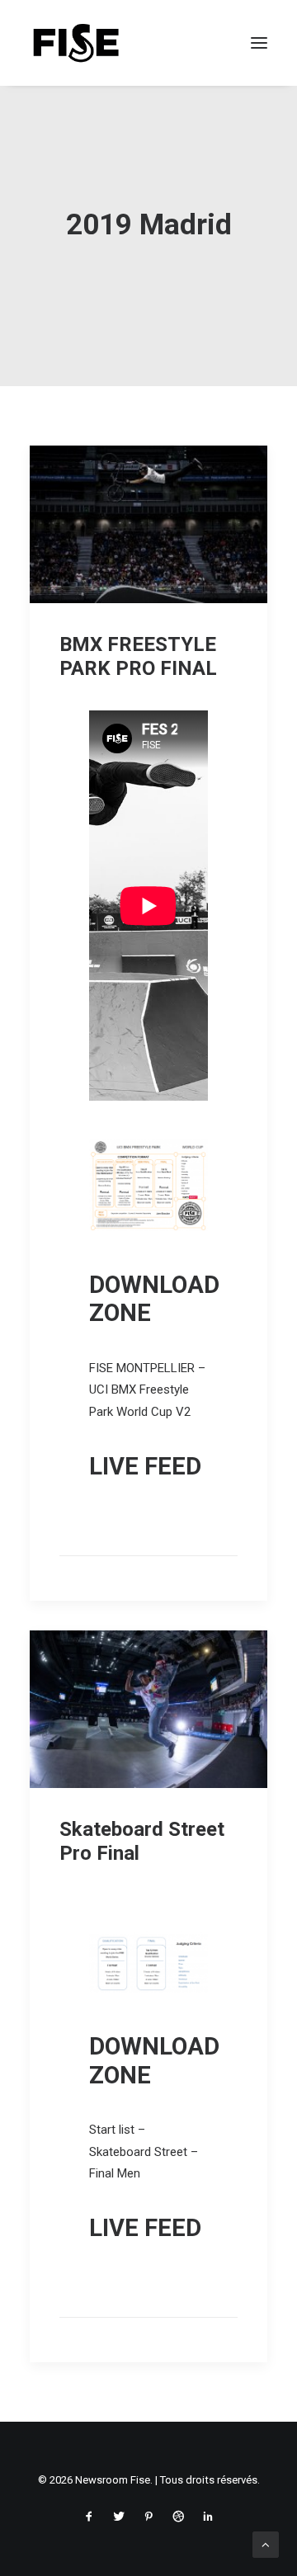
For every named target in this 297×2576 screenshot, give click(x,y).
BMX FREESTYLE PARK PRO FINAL (138, 656)
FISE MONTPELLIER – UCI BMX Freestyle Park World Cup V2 (147, 1390)
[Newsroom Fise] (76, 43)
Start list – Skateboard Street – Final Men (144, 2151)
